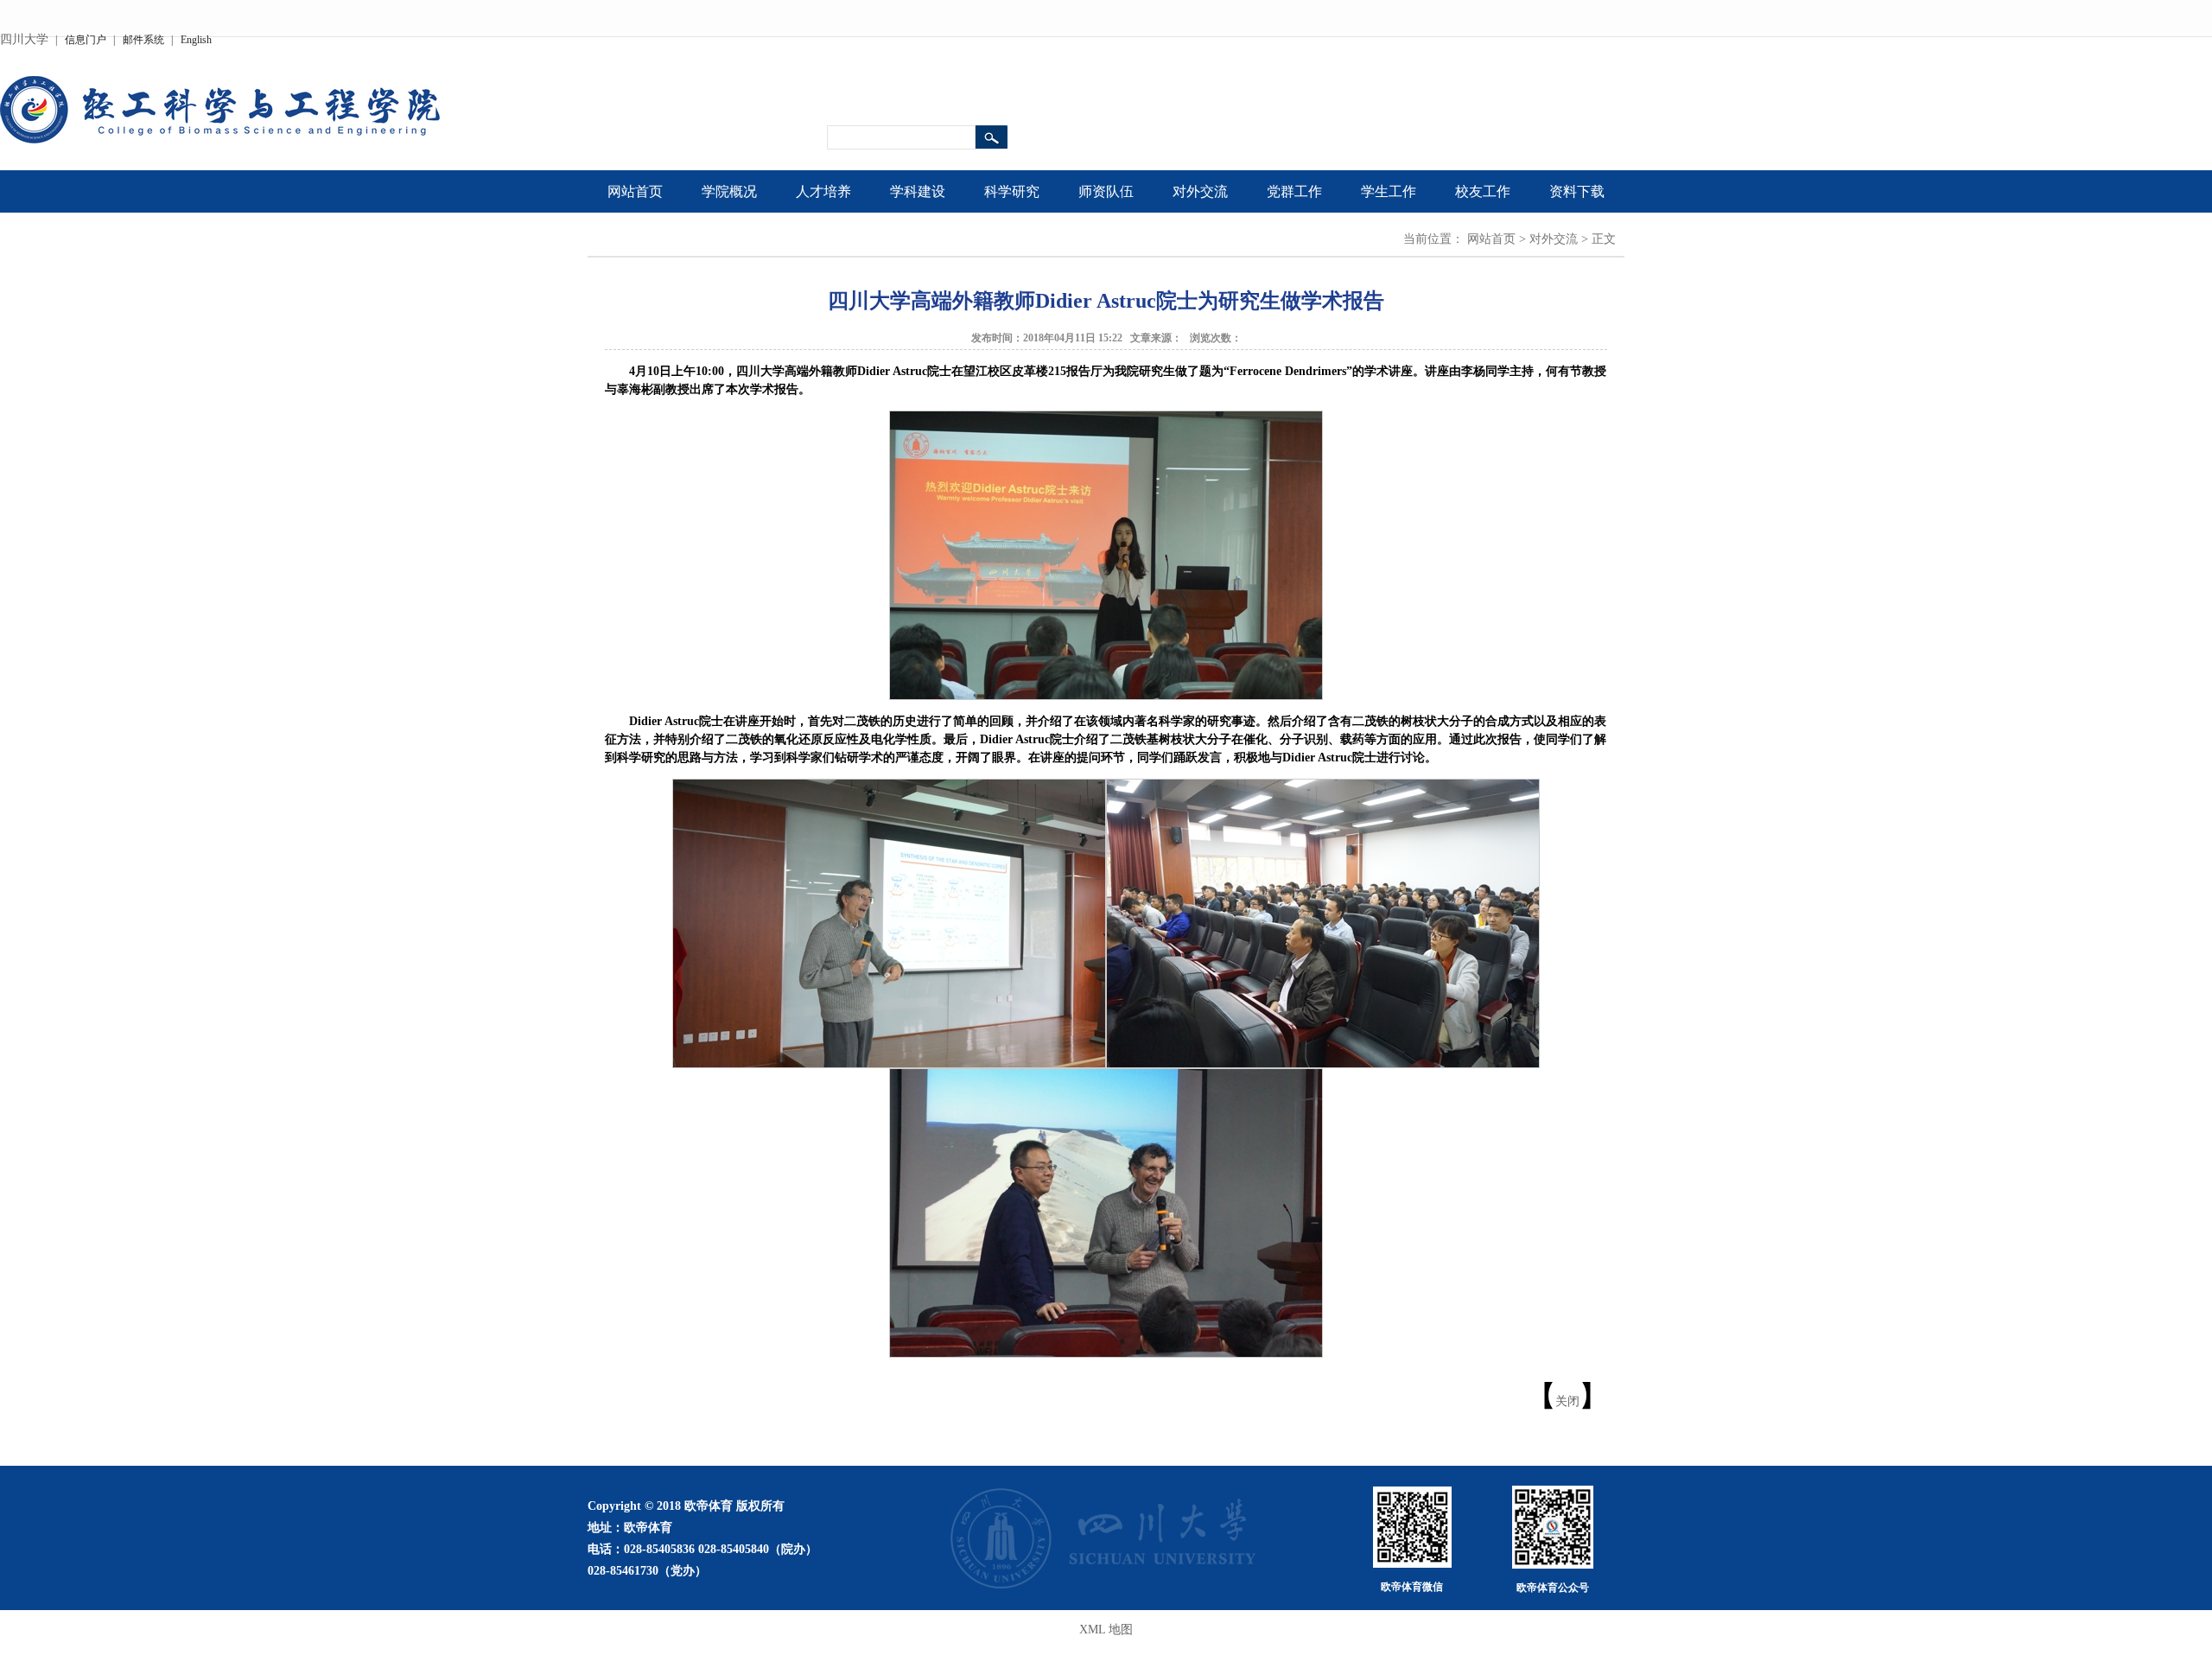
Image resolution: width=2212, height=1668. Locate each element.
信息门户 (86, 40)
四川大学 (24, 39)
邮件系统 (143, 40)
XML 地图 (1106, 1630)
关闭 (1567, 1401)
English (196, 40)
